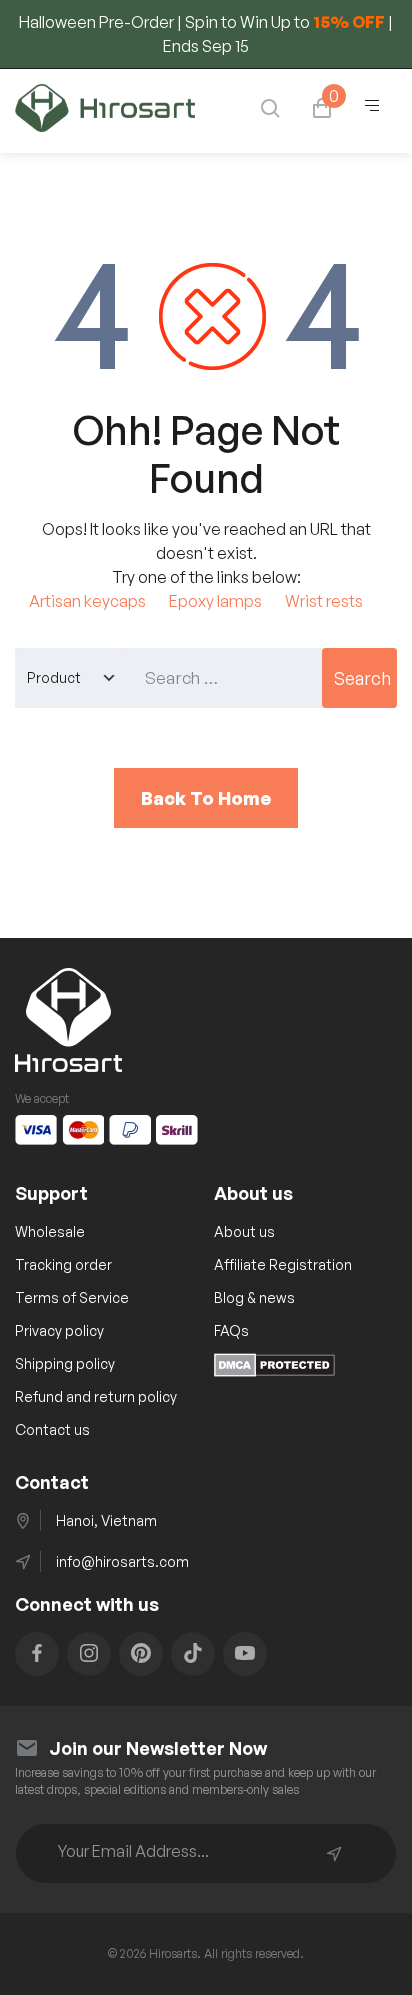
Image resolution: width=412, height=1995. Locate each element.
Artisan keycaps (87, 601)
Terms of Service (72, 1297)
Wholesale (50, 1231)
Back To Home (206, 798)
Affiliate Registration (283, 1264)
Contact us (52, 1429)
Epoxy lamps (215, 601)
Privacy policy (59, 1330)
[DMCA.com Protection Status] (274, 1371)
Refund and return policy (96, 1396)
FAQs (231, 1330)
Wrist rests (324, 601)
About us (244, 1231)
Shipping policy (65, 1363)
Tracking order (63, 1264)
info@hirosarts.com (122, 1561)
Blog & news (254, 1297)
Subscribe (334, 1854)
